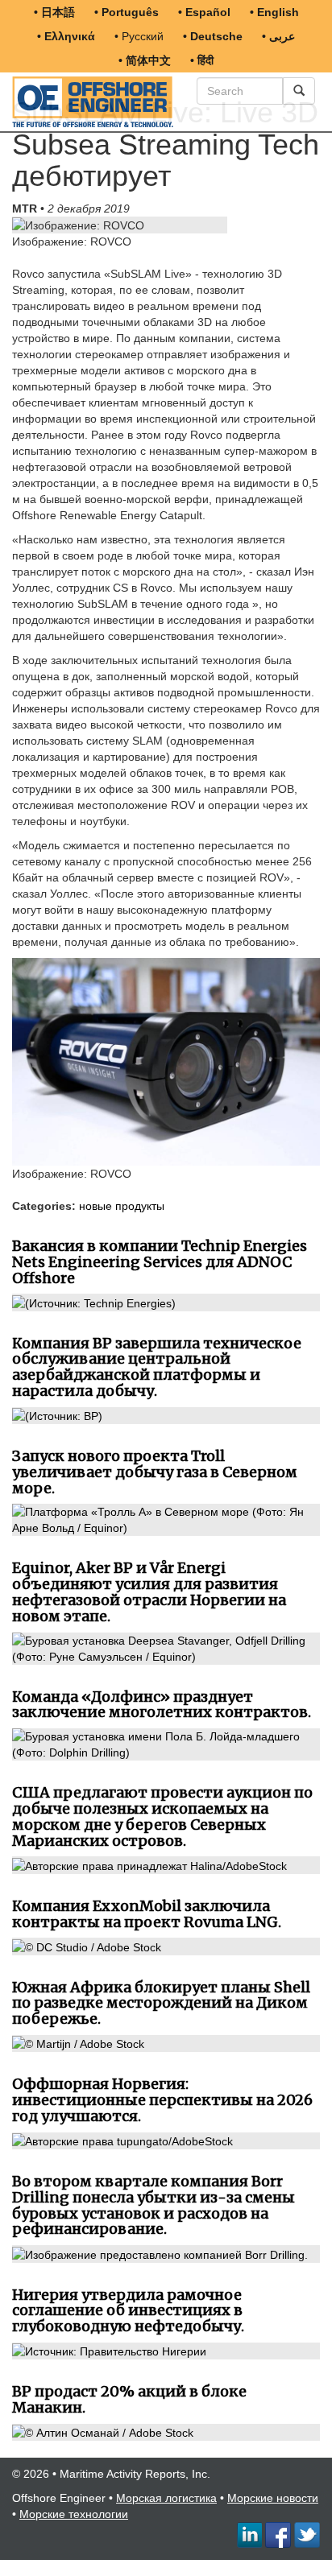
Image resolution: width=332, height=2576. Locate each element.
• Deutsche (213, 36)
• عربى (278, 36)
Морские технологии (74, 2514)
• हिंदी (202, 60)
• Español (204, 12)
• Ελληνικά (66, 36)
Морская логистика (166, 2498)
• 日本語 (54, 12)
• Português (127, 12)
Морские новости (273, 2498)
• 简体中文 (145, 60)
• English (274, 12)
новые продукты (122, 1206)
